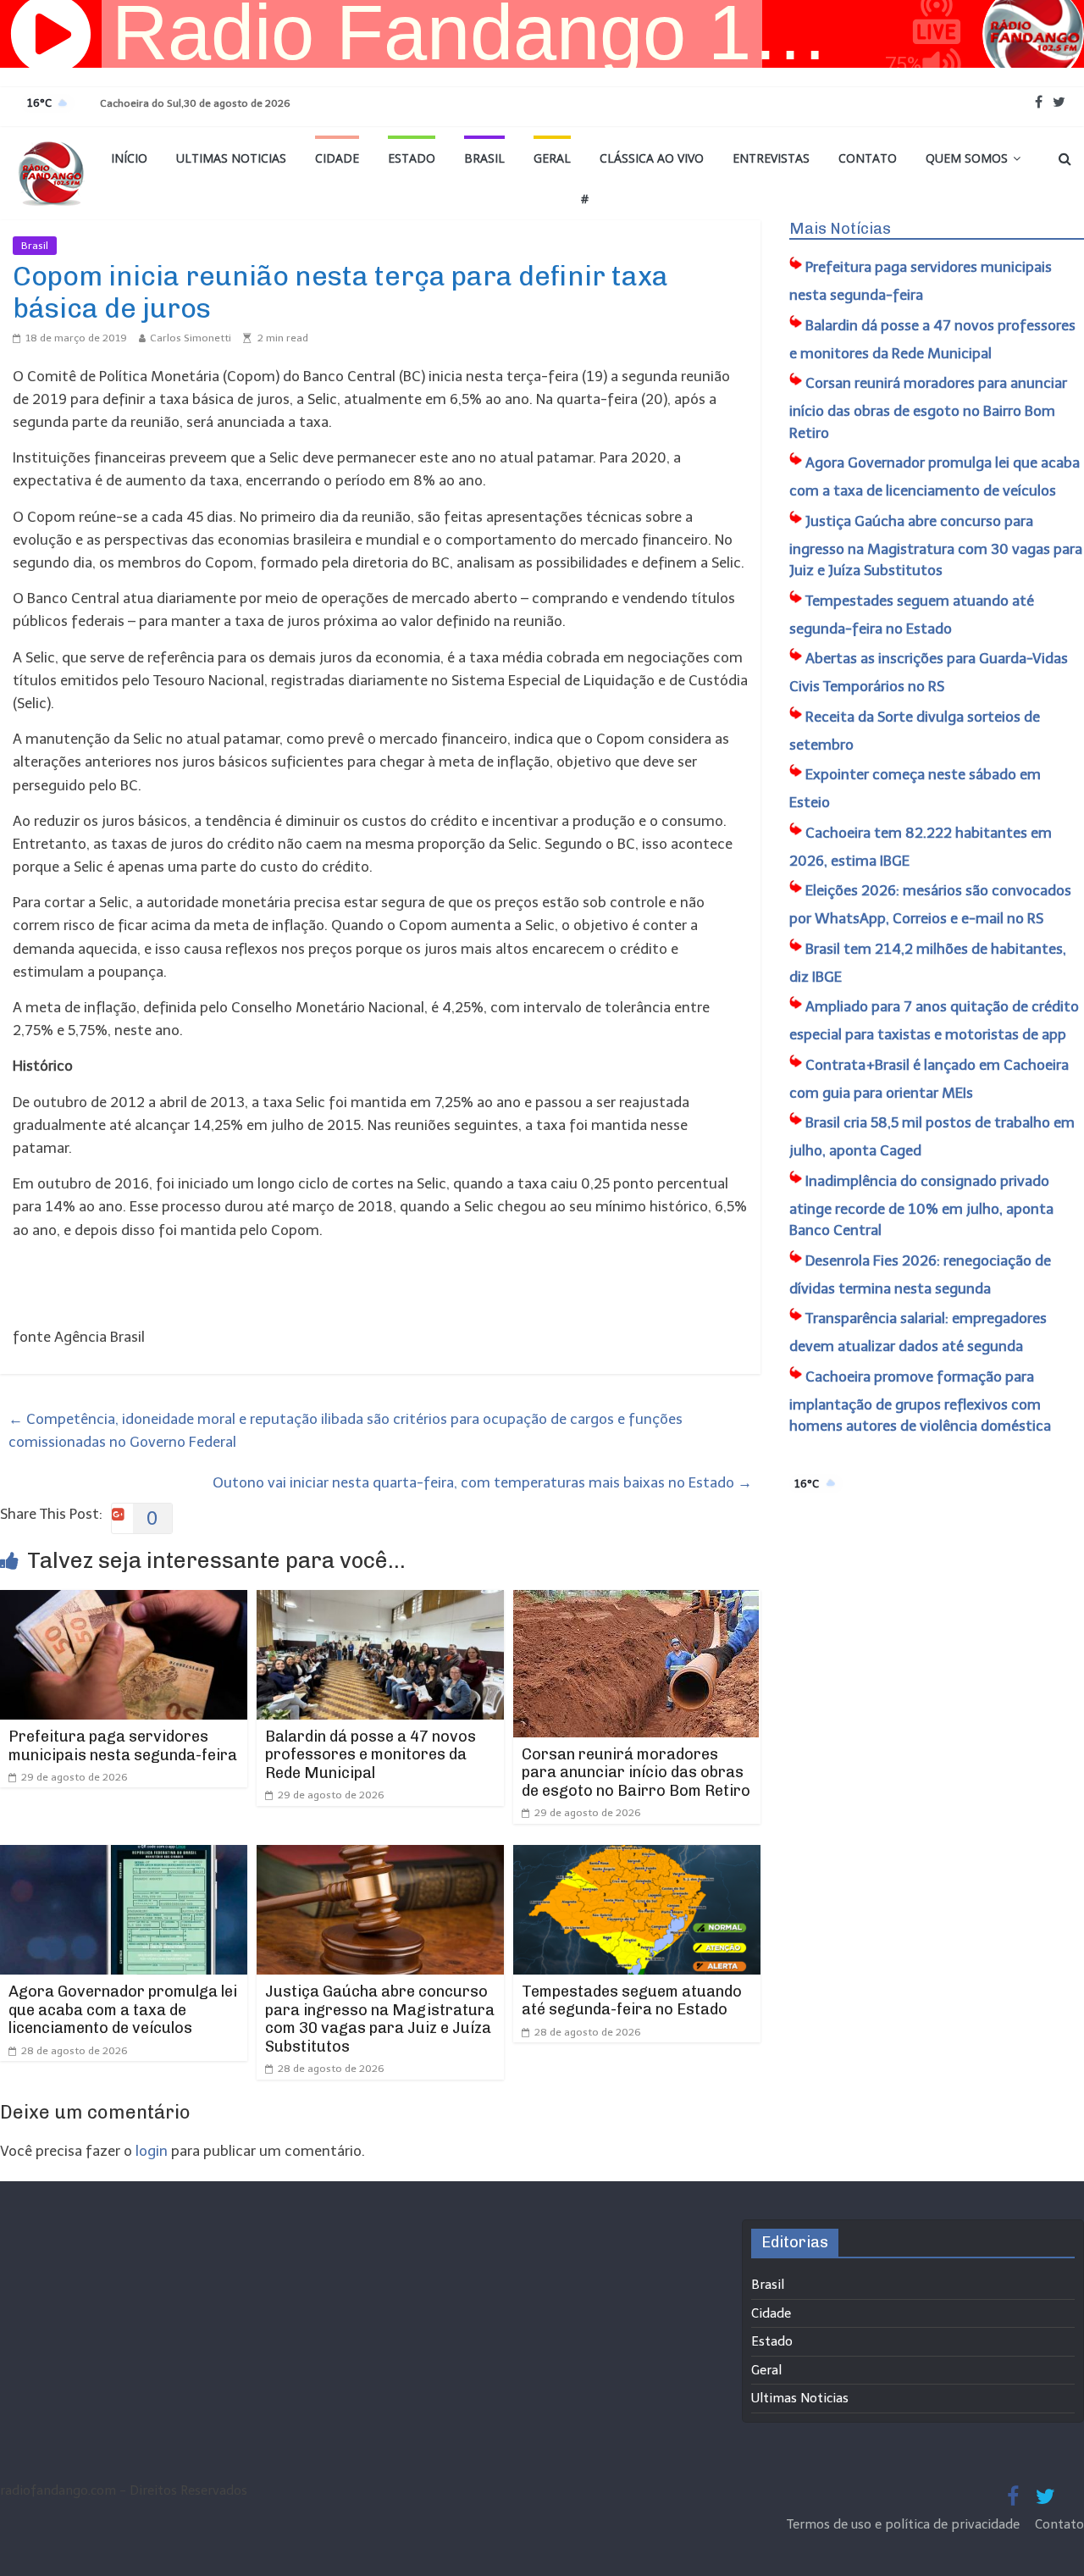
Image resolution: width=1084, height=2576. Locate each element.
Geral (552, 158)
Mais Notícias (840, 229)
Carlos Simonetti (191, 338)
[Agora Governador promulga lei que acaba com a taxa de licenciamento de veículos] (124, 1856)
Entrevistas (771, 158)
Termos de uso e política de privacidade (905, 2524)
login (152, 2151)
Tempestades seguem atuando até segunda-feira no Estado (632, 2001)
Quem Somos (967, 158)
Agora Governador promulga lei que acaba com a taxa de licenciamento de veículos (123, 2010)
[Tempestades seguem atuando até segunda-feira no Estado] (637, 1856)
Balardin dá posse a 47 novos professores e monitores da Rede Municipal (371, 1755)
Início (129, 158)
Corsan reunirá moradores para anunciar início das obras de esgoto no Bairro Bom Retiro (636, 1773)
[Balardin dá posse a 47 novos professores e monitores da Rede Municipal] (380, 1601)
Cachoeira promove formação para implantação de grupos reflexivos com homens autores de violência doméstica (920, 1402)
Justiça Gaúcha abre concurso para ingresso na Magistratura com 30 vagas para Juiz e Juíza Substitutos (380, 2019)
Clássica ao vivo (652, 158)
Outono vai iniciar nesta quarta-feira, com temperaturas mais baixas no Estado (482, 1482)
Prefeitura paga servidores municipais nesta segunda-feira (123, 1746)
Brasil (484, 158)
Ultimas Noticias (231, 158)
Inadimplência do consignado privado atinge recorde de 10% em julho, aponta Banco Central (921, 1206)
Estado (412, 158)
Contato (868, 158)
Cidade (337, 158)
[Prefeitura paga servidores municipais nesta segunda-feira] (124, 1601)
